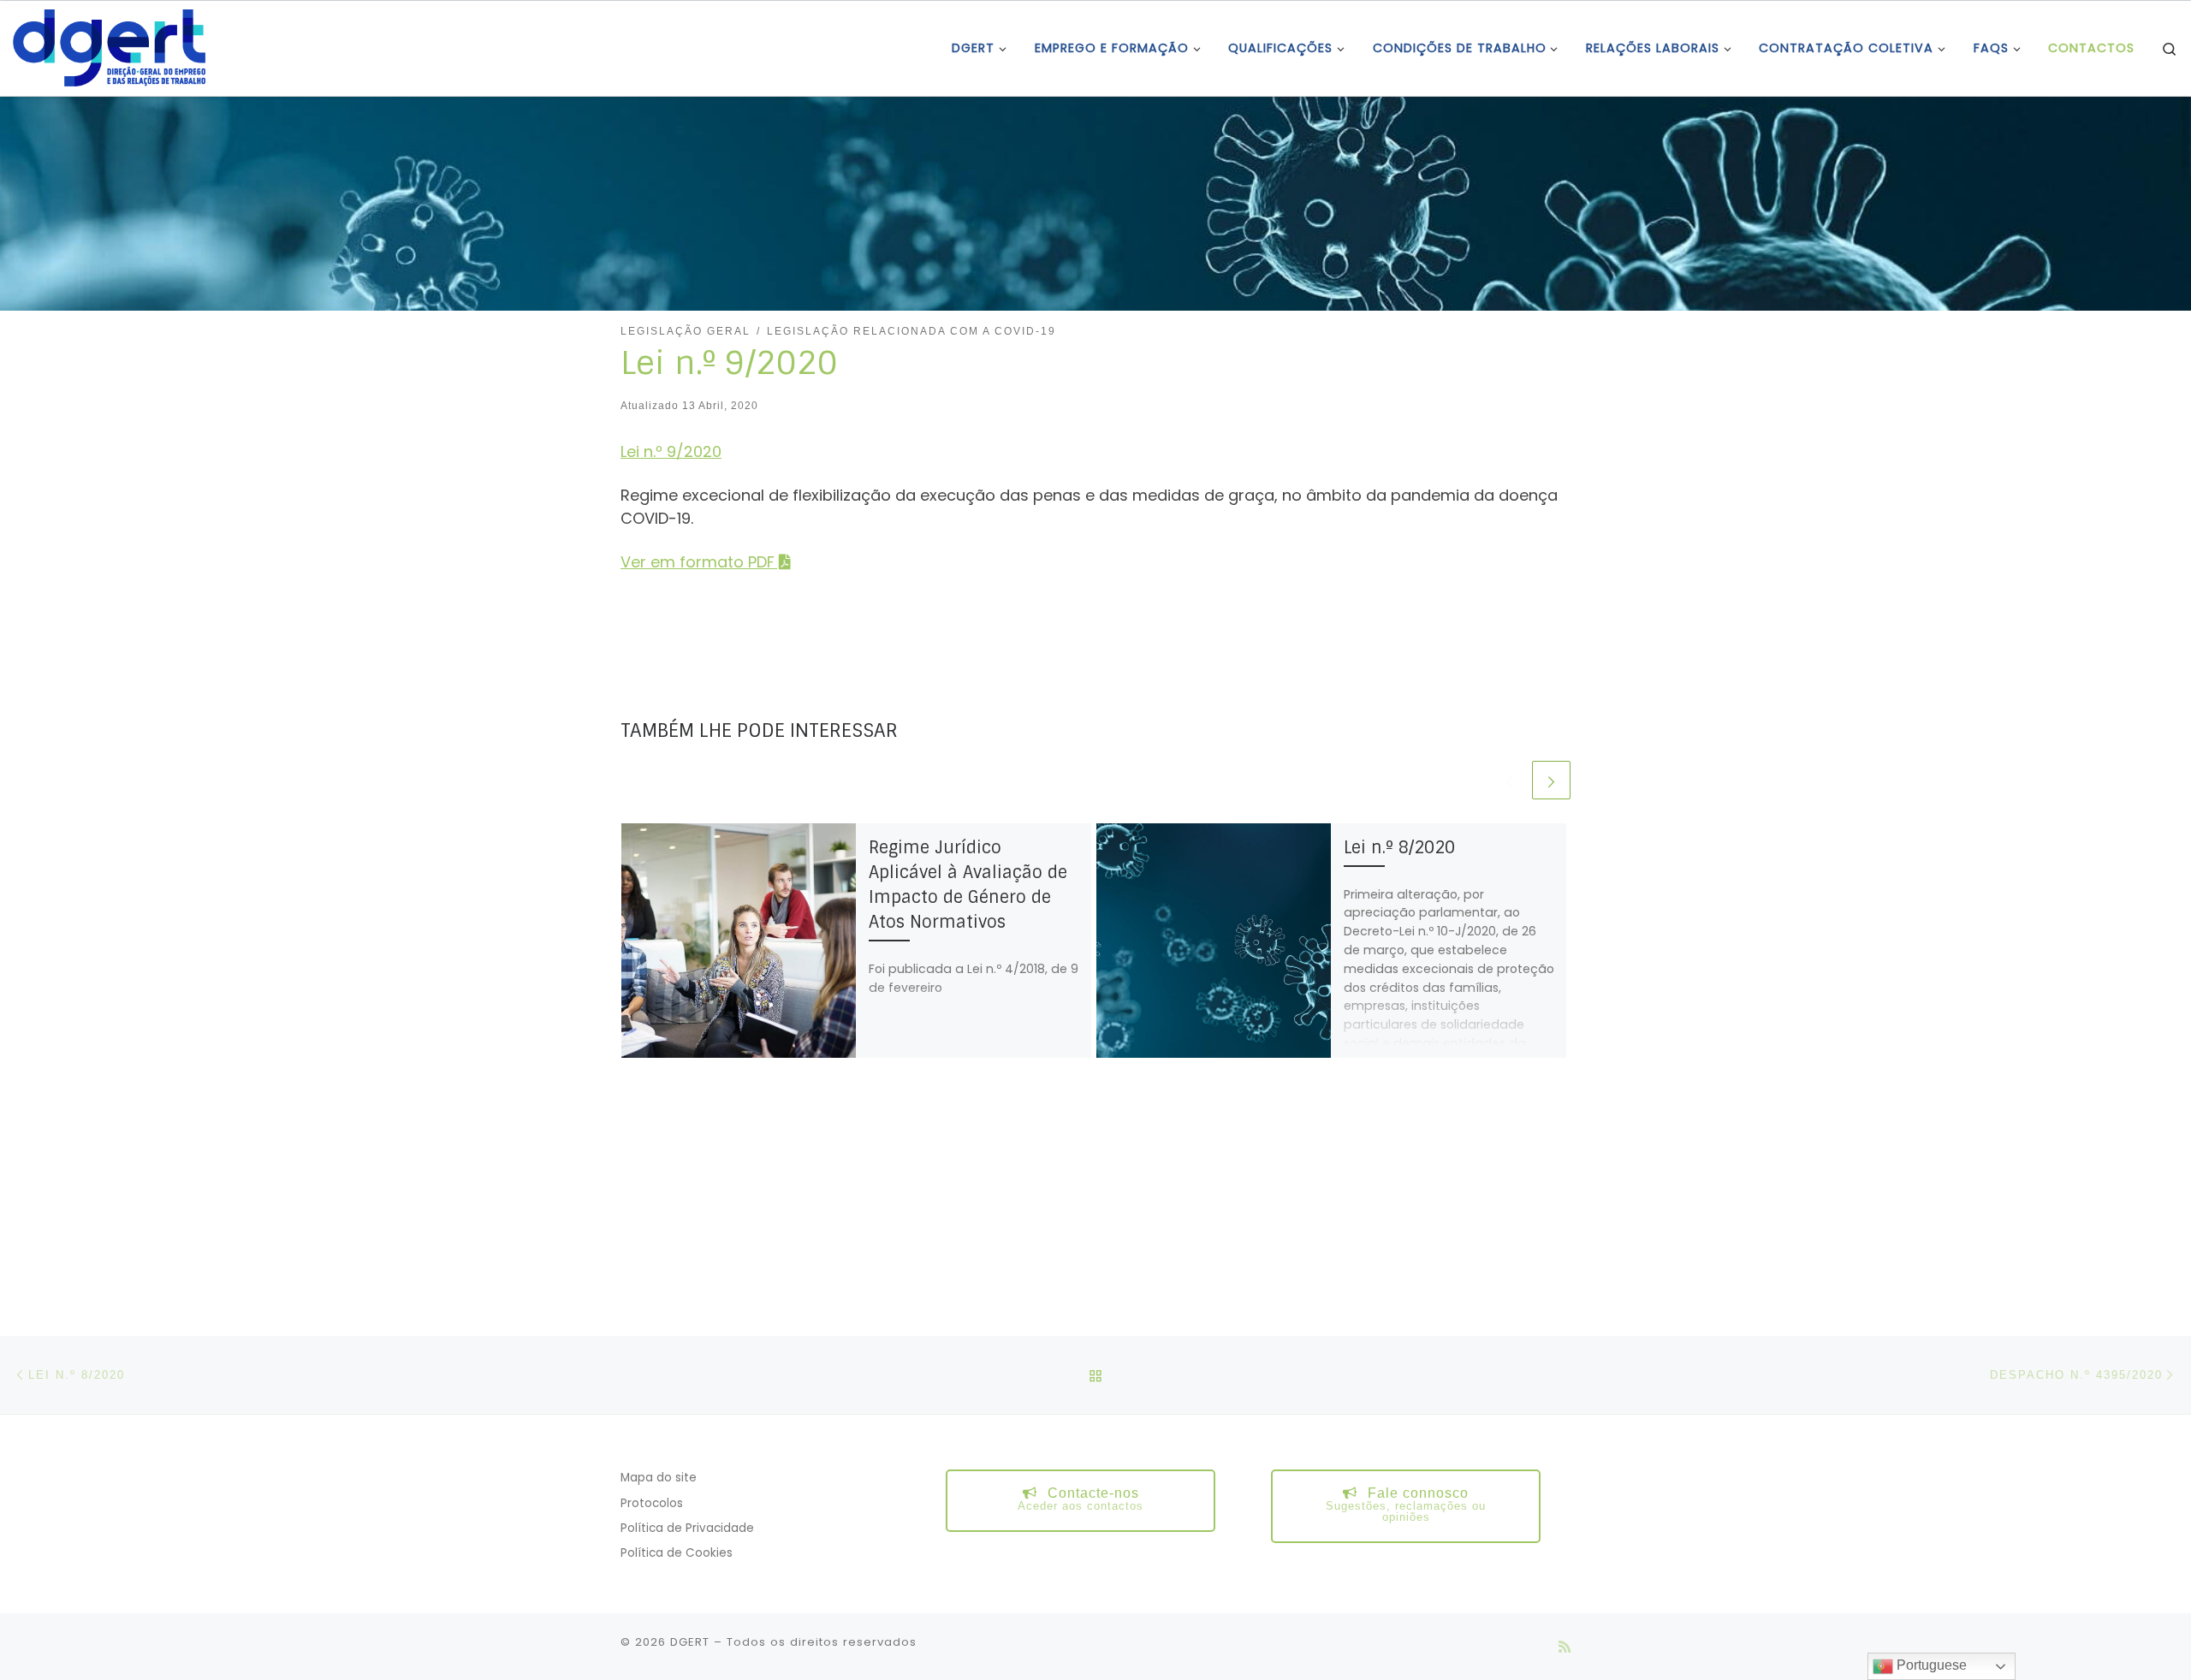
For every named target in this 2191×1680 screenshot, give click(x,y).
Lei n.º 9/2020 (671, 451)
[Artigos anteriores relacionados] (1509, 780)
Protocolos (652, 1503)
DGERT (690, 1642)
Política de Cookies (677, 1553)
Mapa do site (659, 1478)
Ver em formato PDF (698, 562)
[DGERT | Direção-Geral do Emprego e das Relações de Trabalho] (109, 47)
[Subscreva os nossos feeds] (1565, 1647)
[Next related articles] (1551, 780)
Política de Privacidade (687, 1528)
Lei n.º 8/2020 (1399, 848)
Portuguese (1930, 1665)
